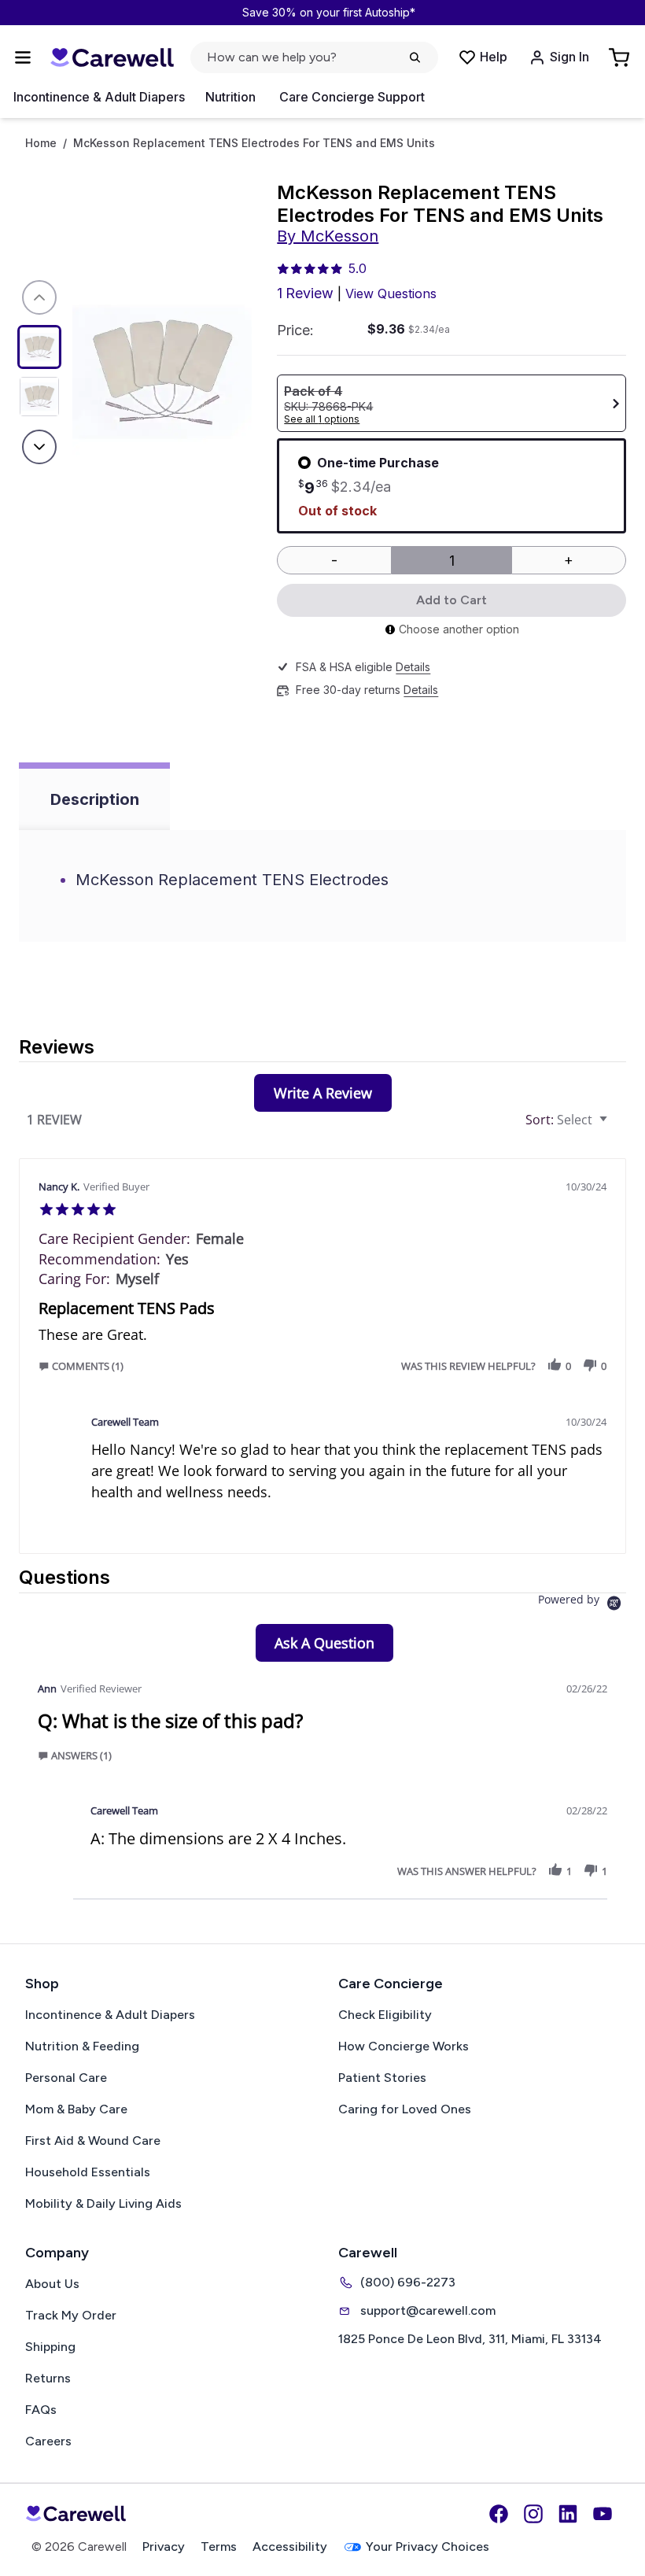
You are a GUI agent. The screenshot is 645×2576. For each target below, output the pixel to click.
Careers (48, 2441)
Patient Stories (382, 2078)
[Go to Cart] (621, 57)
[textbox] (615, 1126)
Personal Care (66, 2078)
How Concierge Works (404, 2046)
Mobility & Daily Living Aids (103, 2203)
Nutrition (230, 97)
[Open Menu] (23, 57)
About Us (52, 2284)
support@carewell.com (428, 2310)
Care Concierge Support (352, 97)
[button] (85, 1366)
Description (95, 799)
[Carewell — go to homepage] (112, 58)
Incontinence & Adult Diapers (99, 97)
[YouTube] (603, 2514)
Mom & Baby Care (76, 2109)
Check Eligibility (385, 2015)
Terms (219, 2546)
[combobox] (568, 1120)
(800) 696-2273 (408, 2282)
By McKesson (328, 236)
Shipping (50, 2347)
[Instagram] (533, 2514)
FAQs (41, 2410)
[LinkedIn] (568, 2514)
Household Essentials (88, 2172)
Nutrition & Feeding (82, 2046)
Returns (48, 2378)
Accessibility (290, 2546)
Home (41, 143)
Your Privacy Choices (428, 2546)
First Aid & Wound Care (93, 2141)
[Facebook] (499, 2514)
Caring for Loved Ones (405, 2109)
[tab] (323, 1093)
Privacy (164, 2546)
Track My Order (71, 2315)
